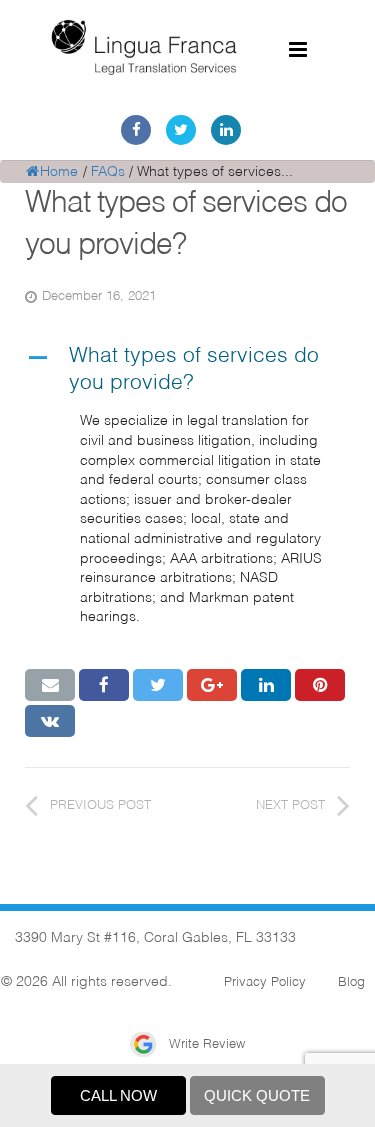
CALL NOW (118, 1095)
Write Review (205, 1044)
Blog (351, 982)
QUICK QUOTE (257, 1095)
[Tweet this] (158, 685)
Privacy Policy (265, 982)
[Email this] (50, 685)
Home (59, 172)
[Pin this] (320, 685)
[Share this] (104, 685)
